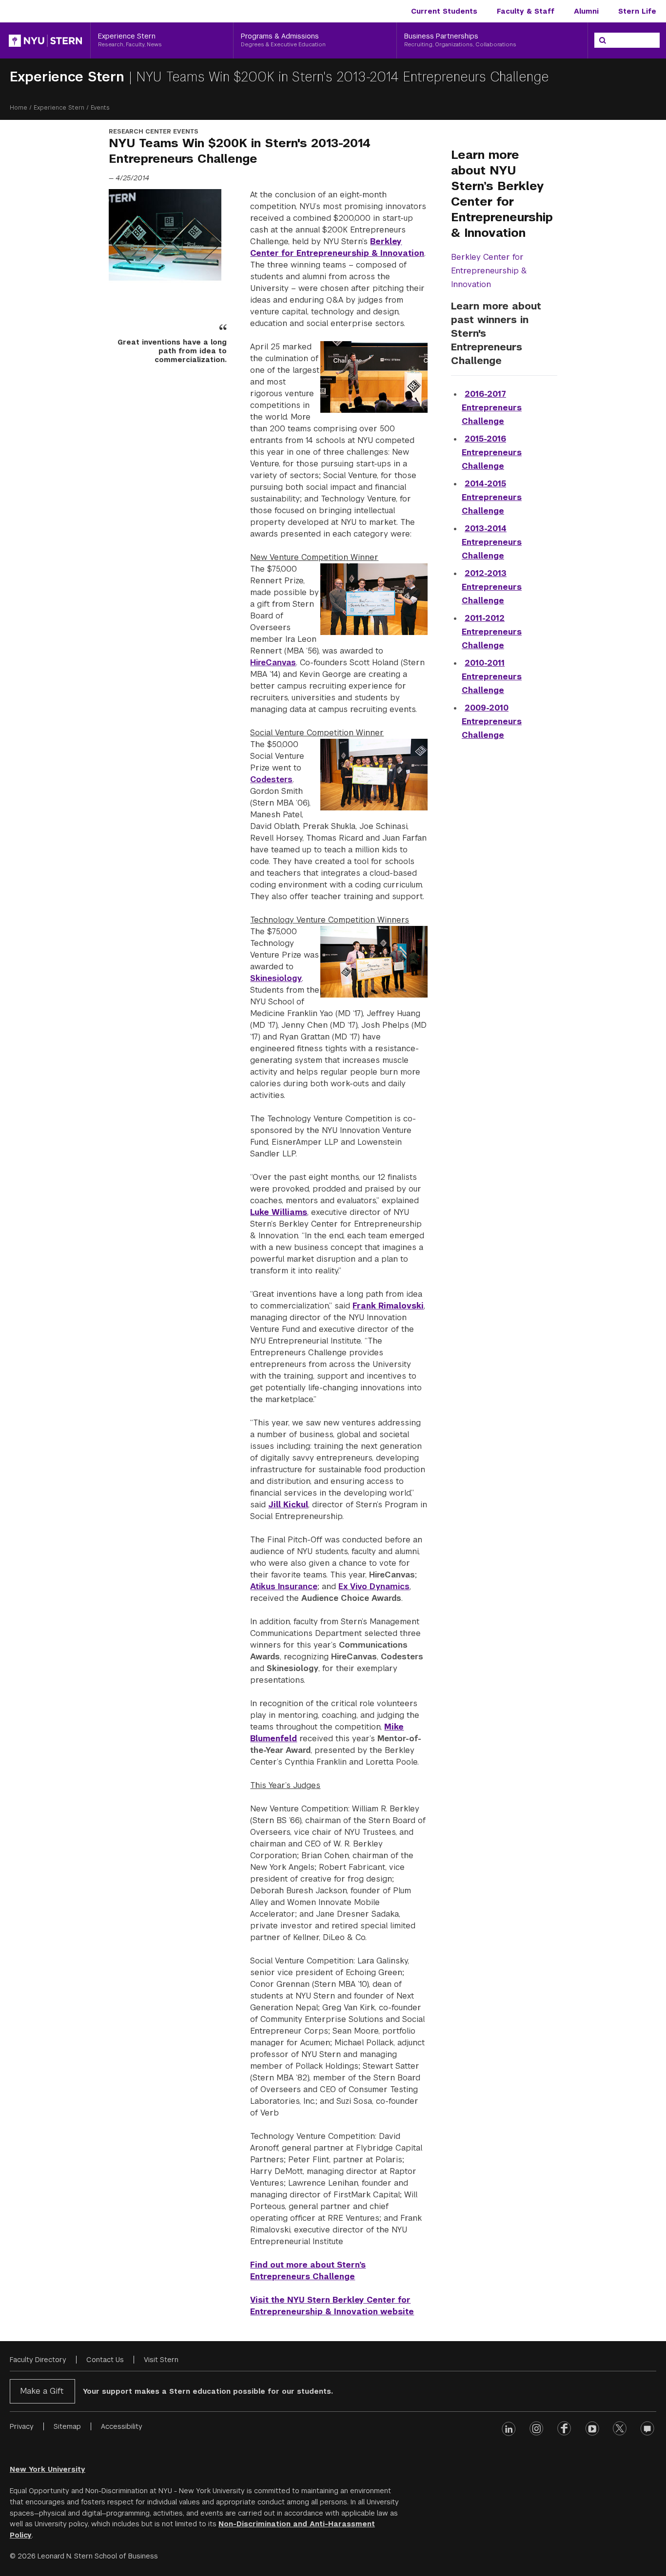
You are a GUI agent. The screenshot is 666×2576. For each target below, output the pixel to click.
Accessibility (122, 2426)
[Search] (603, 40)
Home (19, 108)
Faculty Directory (38, 2360)
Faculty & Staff (526, 11)
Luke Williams (279, 1212)
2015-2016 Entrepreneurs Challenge (492, 452)
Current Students (444, 11)
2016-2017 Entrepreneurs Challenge (492, 408)
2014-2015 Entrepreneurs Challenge (492, 497)
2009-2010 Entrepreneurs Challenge (492, 721)
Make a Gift (42, 2391)
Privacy (22, 2426)
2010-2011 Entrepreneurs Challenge (492, 677)
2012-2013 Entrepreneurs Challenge (492, 587)
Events (100, 108)
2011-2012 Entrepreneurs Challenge (492, 632)
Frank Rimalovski (388, 1306)
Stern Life (637, 11)
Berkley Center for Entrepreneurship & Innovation (489, 271)
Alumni (586, 11)
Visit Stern (161, 2360)
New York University (48, 2469)
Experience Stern (69, 77)
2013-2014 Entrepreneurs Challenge (492, 542)
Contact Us (105, 2360)
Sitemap (67, 2426)
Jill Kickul (288, 1505)
